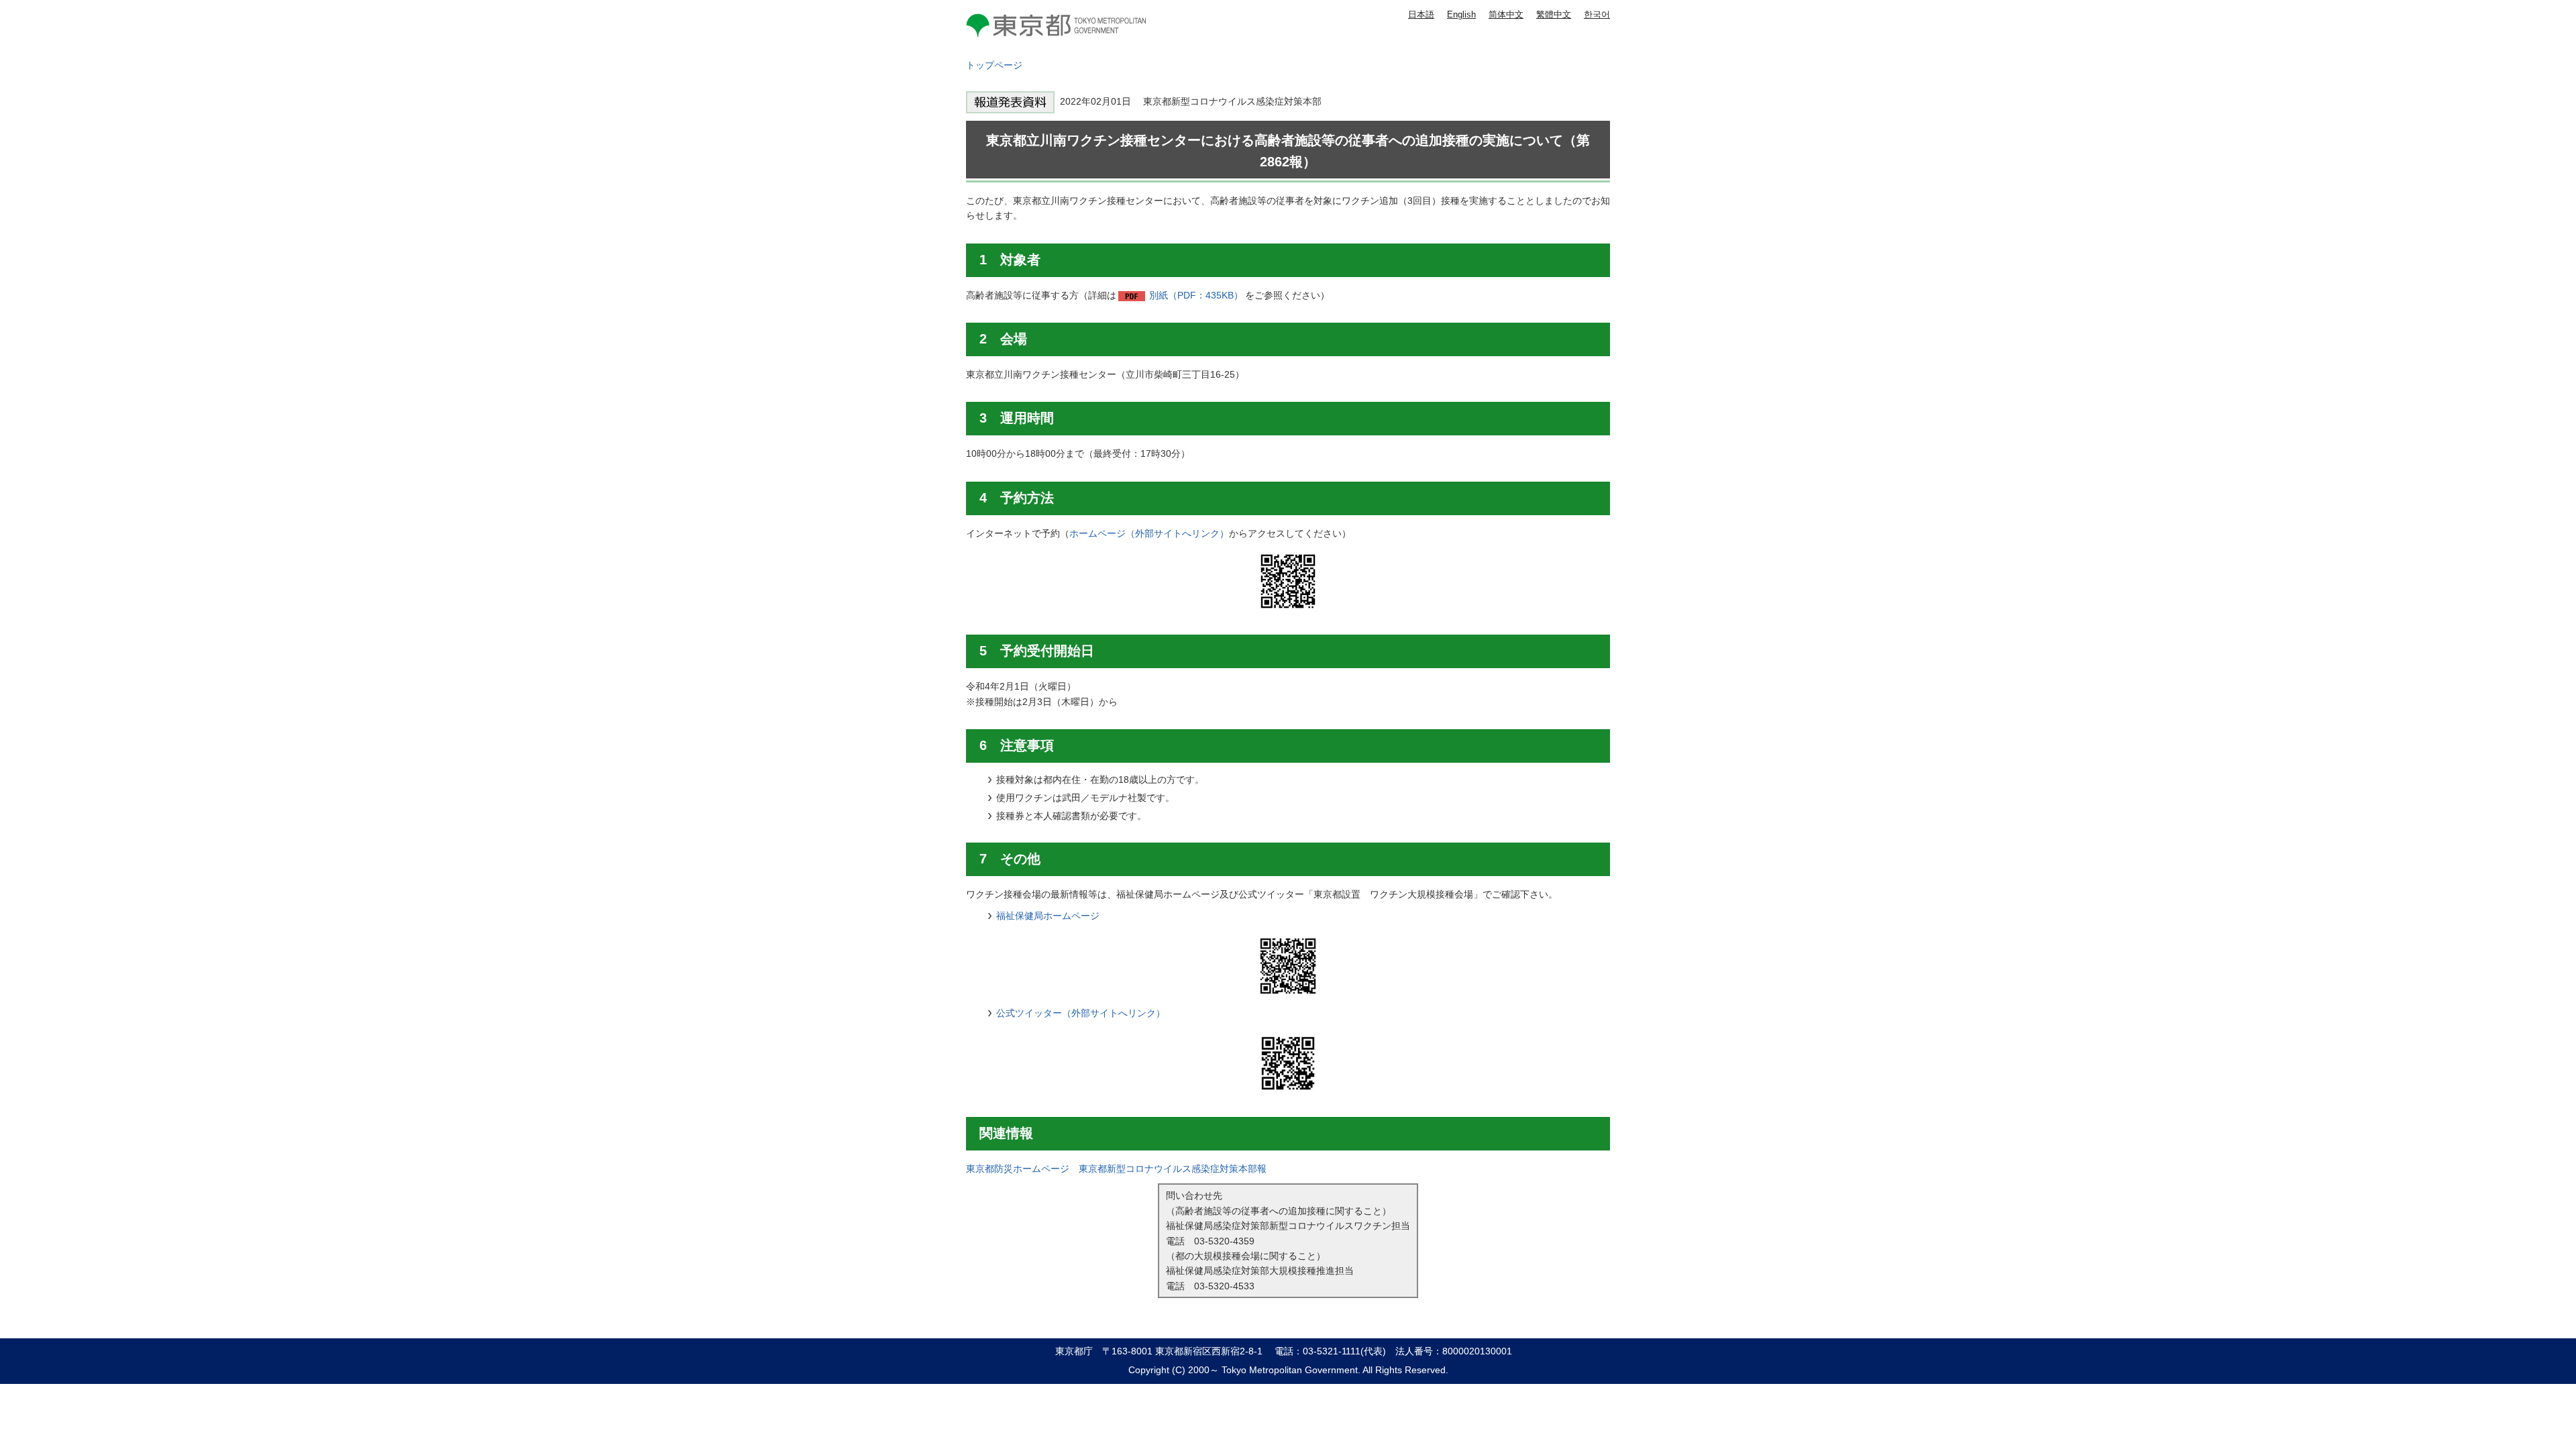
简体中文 (1506, 14)
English (1461, 14)
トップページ (994, 65)
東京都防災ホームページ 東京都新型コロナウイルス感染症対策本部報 (1116, 1169)
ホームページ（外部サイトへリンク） (1149, 533)
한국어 (1597, 14)
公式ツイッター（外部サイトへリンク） (1081, 1013)
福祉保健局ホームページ (1048, 916)
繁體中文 (1554, 14)
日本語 (1421, 14)
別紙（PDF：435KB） (1196, 295)
